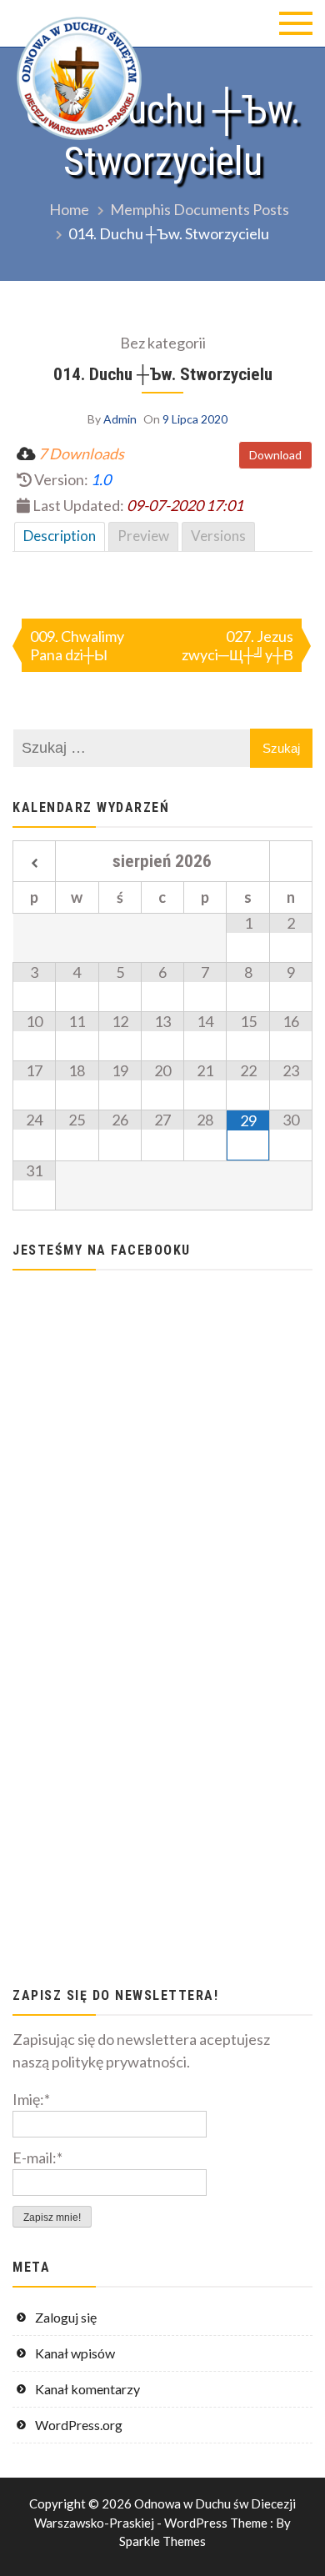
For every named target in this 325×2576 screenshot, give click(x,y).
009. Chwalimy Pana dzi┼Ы (77, 645)
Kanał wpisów (75, 2353)
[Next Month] (291, 864)
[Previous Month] (34, 864)
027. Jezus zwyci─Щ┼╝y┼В (237, 645)
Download (275, 455)
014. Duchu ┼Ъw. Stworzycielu (163, 374)
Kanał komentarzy (87, 2389)
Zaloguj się (66, 2317)
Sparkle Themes (162, 2541)
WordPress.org (79, 2425)
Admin (120, 419)
